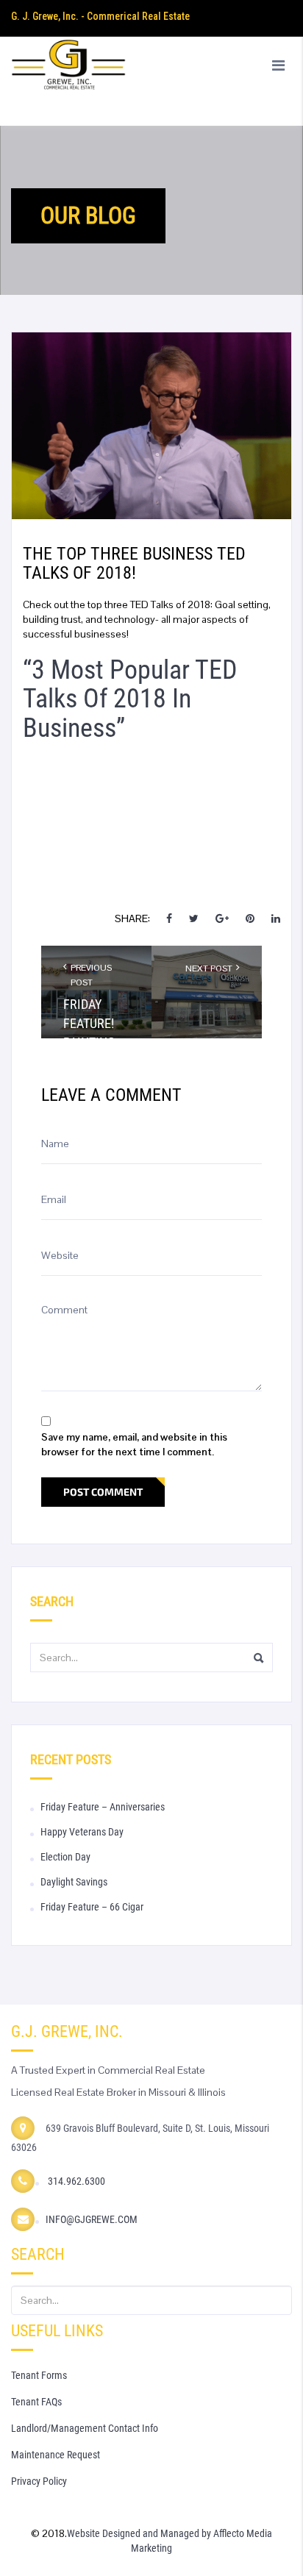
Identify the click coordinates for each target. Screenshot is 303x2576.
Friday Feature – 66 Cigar (92, 1907)
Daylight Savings (74, 1882)
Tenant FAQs (36, 2402)
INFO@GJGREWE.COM (92, 2219)
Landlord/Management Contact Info (85, 2428)
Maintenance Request (56, 2455)
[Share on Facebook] (170, 918)
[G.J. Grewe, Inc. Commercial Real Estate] (151, 81)
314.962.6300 (75, 2181)
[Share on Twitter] (194, 918)
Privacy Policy (39, 2481)
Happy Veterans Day (82, 1832)
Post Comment (103, 1492)
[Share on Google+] (222, 918)
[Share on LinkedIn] (276, 918)
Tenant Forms (39, 2375)
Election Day (65, 1857)
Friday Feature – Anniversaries (103, 1807)
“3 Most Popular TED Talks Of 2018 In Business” (130, 699)
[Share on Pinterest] (250, 918)
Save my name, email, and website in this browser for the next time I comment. (134, 1444)
